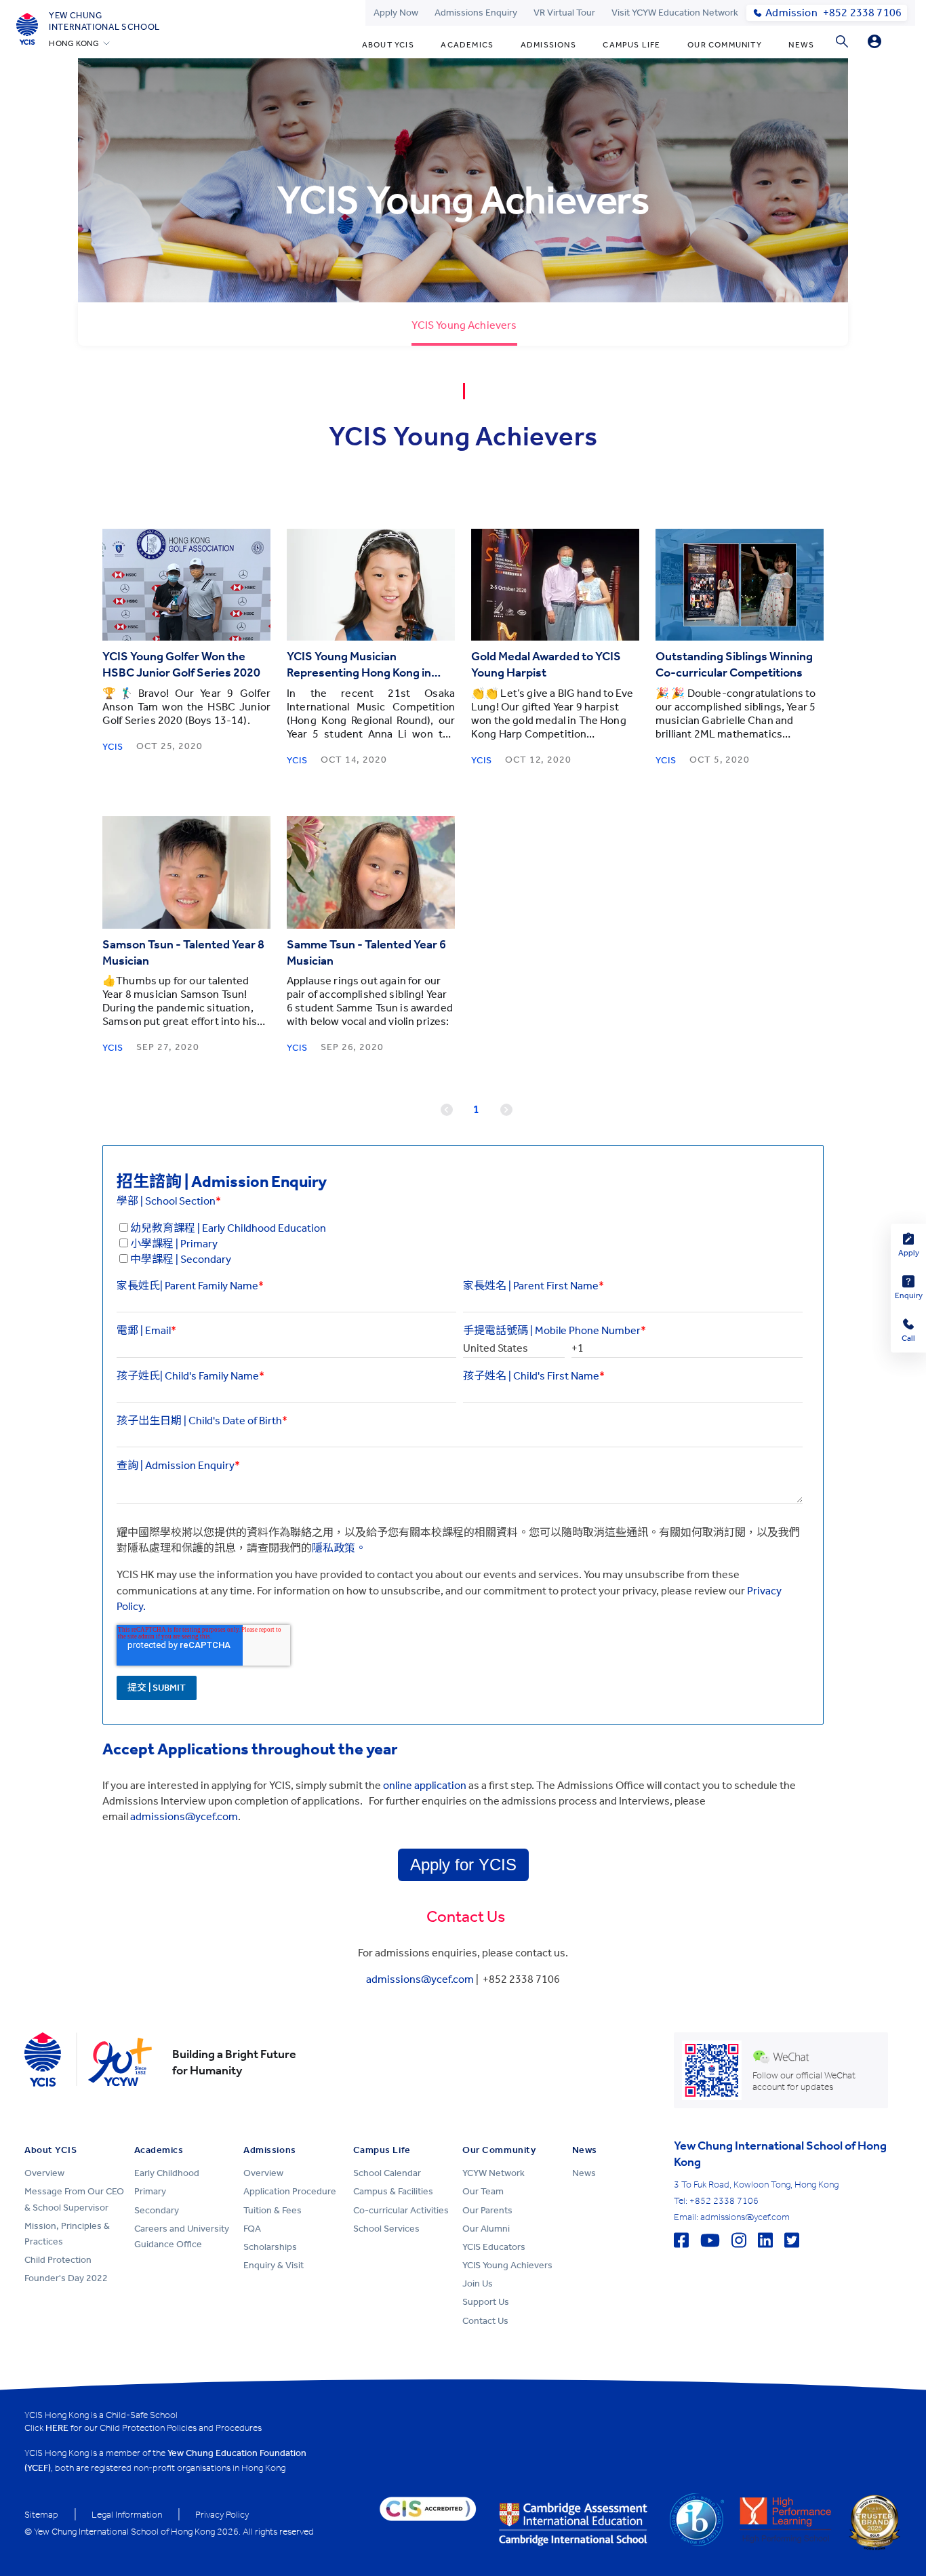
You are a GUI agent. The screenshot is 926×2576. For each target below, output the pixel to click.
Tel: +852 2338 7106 (716, 2201)
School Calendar (387, 2173)
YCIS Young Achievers (507, 2265)
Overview (44, 2173)
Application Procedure (290, 2191)
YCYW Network (494, 2173)
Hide (874, 41)
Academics (467, 45)
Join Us (478, 2283)
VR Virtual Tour (564, 13)
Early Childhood (167, 2173)
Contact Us (485, 2321)
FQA (252, 2229)
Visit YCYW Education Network (675, 13)
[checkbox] (460, 1244)
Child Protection (58, 2260)
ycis (113, 747)
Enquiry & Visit (274, 2265)
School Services (386, 2229)
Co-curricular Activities (401, 2210)
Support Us (486, 2302)
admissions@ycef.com (420, 1979)
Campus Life (631, 45)
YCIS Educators (494, 2247)
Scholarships (270, 2247)
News (801, 45)
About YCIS (388, 45)
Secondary (157, 2210)
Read (187, 585)
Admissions (548, 45)
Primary (150, 2191)
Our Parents (487, 2210)
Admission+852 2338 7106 (833, 13)
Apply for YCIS (463, 1865)
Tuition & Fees (273, 2210)
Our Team (483, 2191)
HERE (57, 2428)
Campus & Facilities (393, 2191)
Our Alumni (486, 2229)
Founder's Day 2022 (66, 2278)
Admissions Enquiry (476, 13)
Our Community (725, 45)
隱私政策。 (339, 1548)
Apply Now (396, 13)
